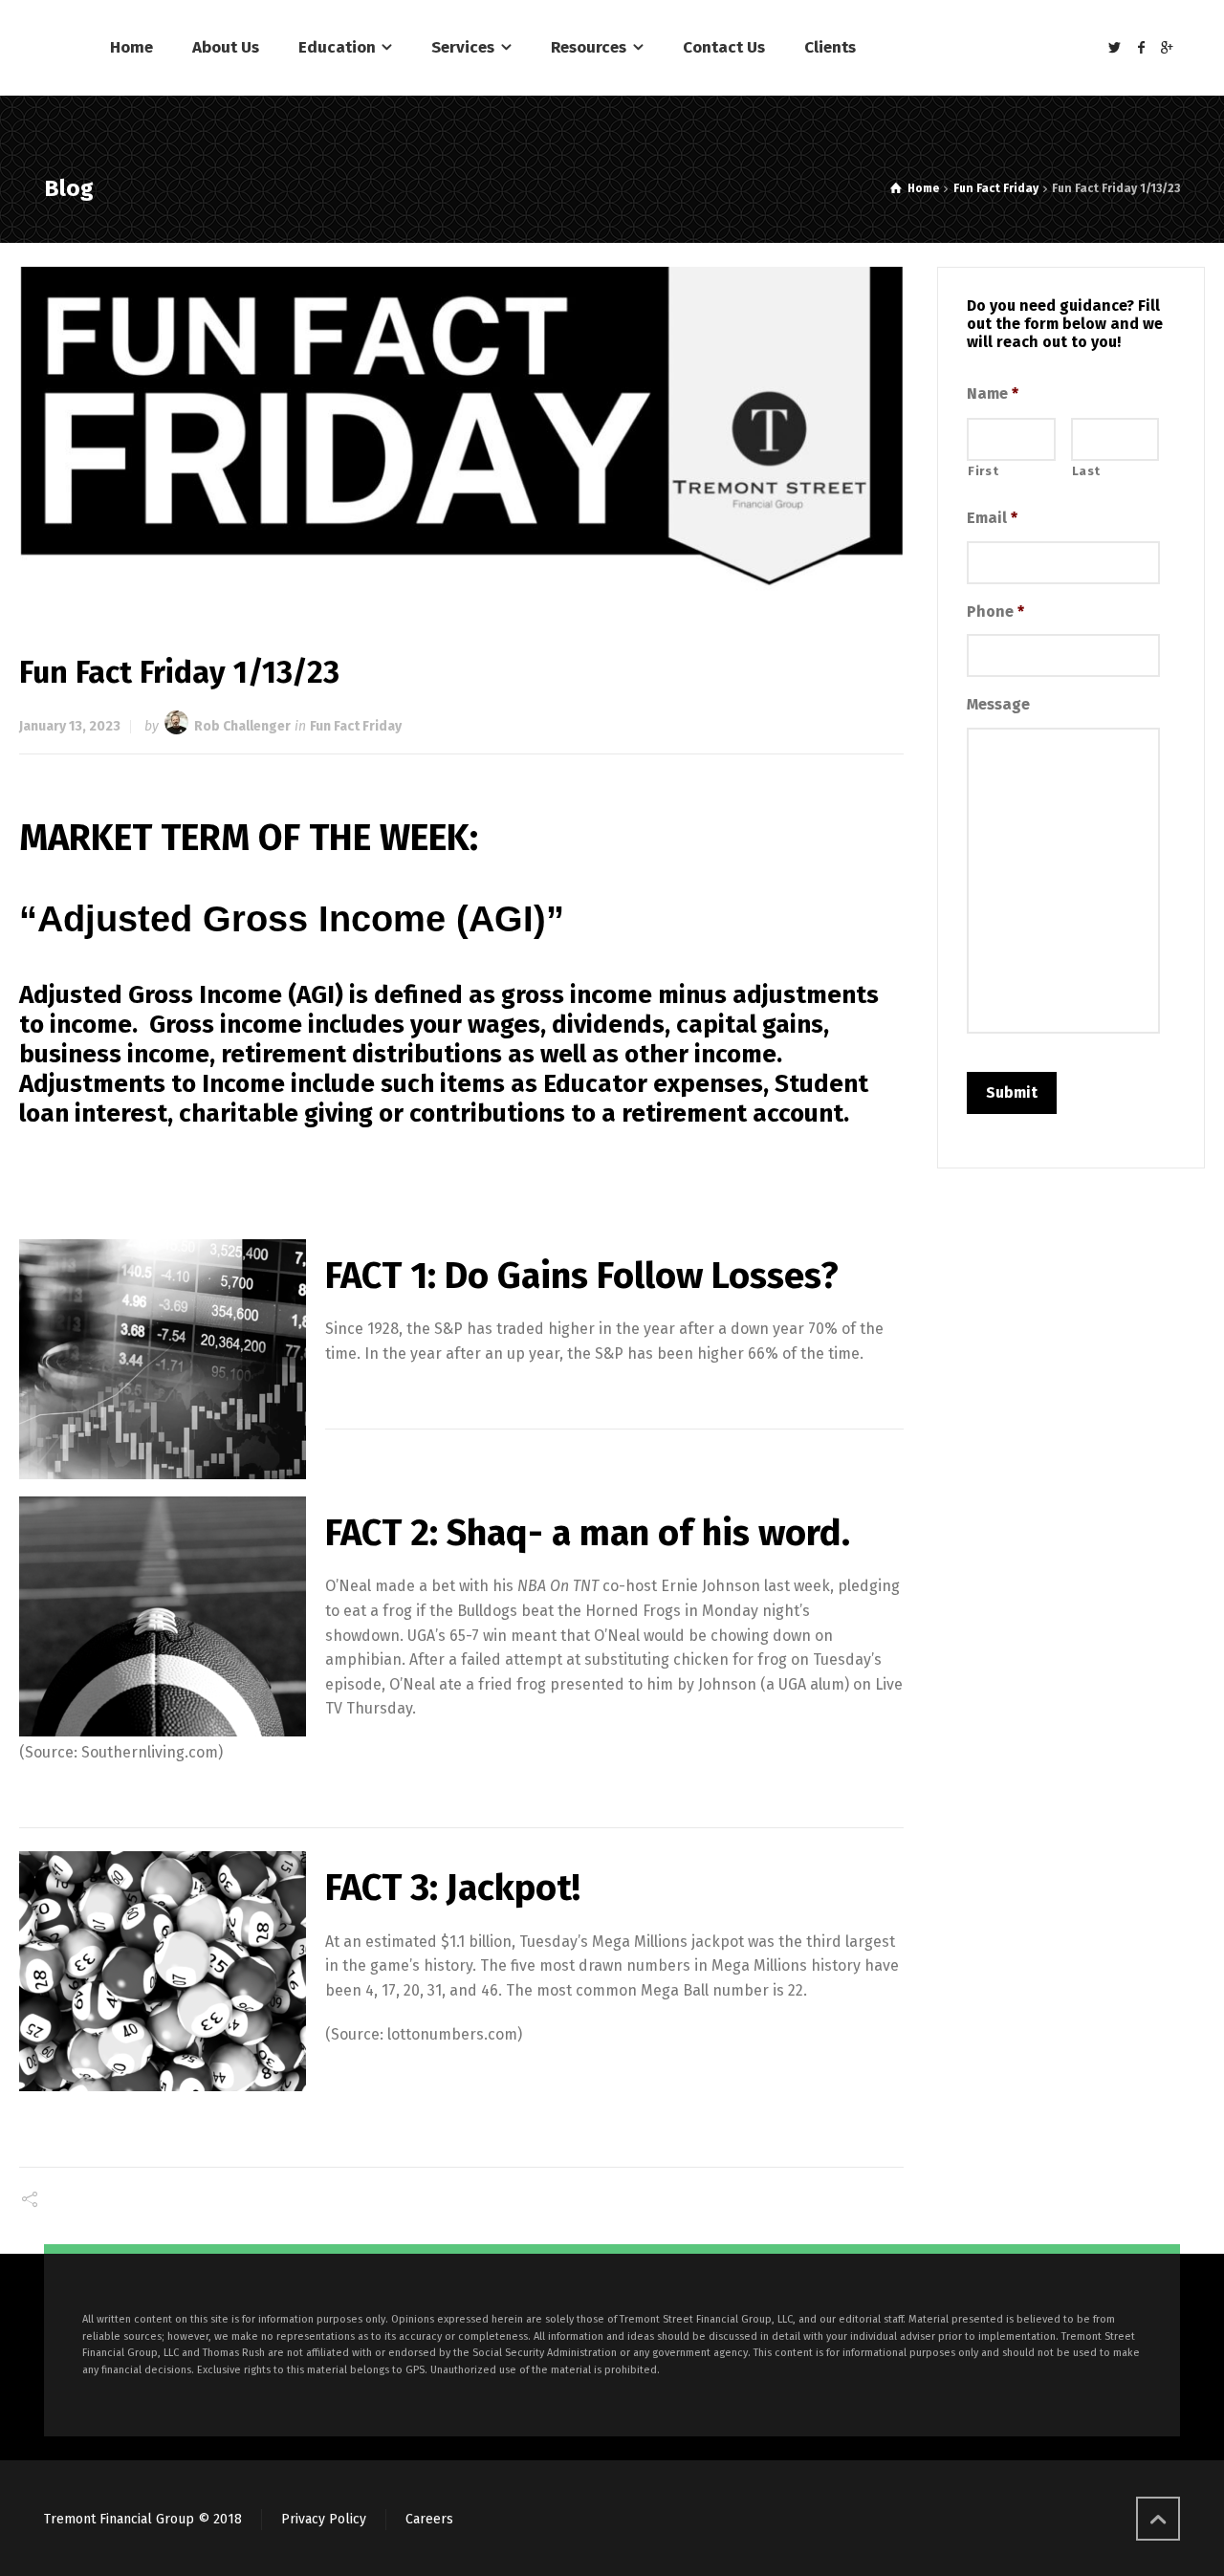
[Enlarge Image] (462, 429)
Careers (429, 2519)
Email (992, 518)
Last (1087, 471)
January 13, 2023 (70, 726)
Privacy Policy (324, 2519)
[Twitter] (1115, 48)
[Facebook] (1141, 48)
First (983, 471)
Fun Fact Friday (356, 726)
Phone (995, 611)
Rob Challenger (242, 726)
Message (998, 704)
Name (993, 393)
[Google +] (1168, 48)
